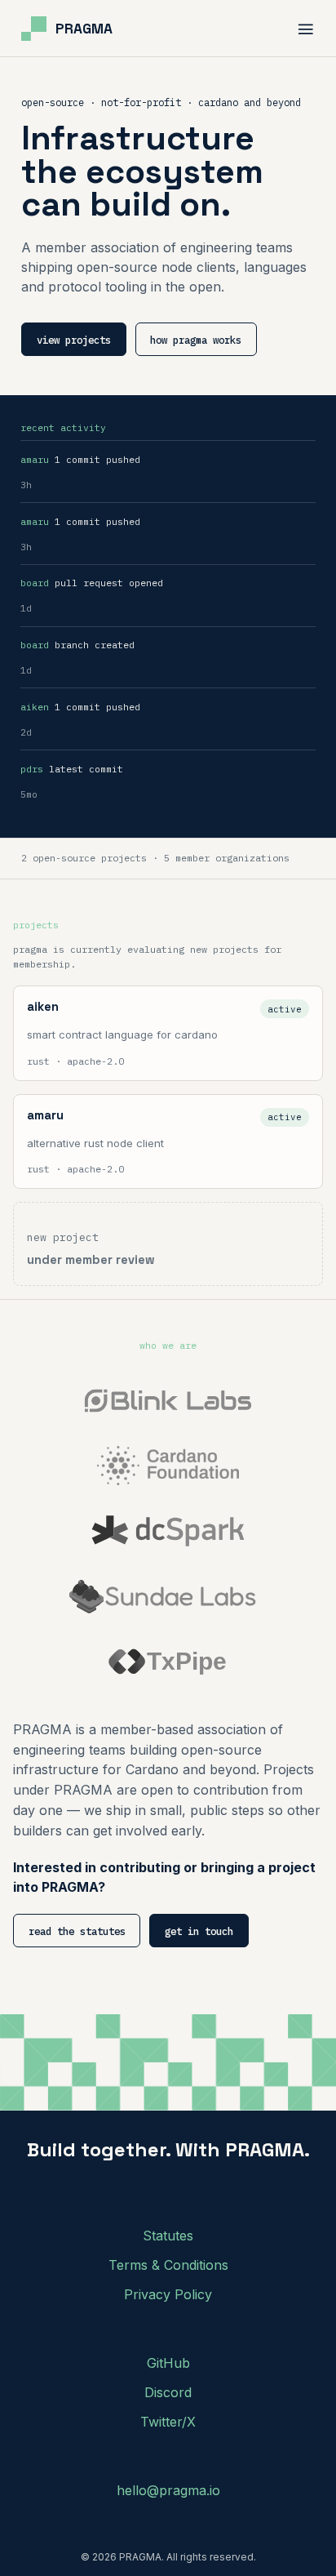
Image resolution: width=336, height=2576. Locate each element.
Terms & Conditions (168, 2265)
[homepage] (67, 29)
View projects (74, 340)
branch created (77, 645)
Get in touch (199, 1931)
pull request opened (92, 583)
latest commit (72, 769)
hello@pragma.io (168, 2490)
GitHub (168, 2363)
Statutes (168, 2236)
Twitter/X (168, 2422)
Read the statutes (77, 1931)
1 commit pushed (80, 459)
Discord (168, 2392)
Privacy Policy (168, 2294)
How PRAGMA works (196, 340)
